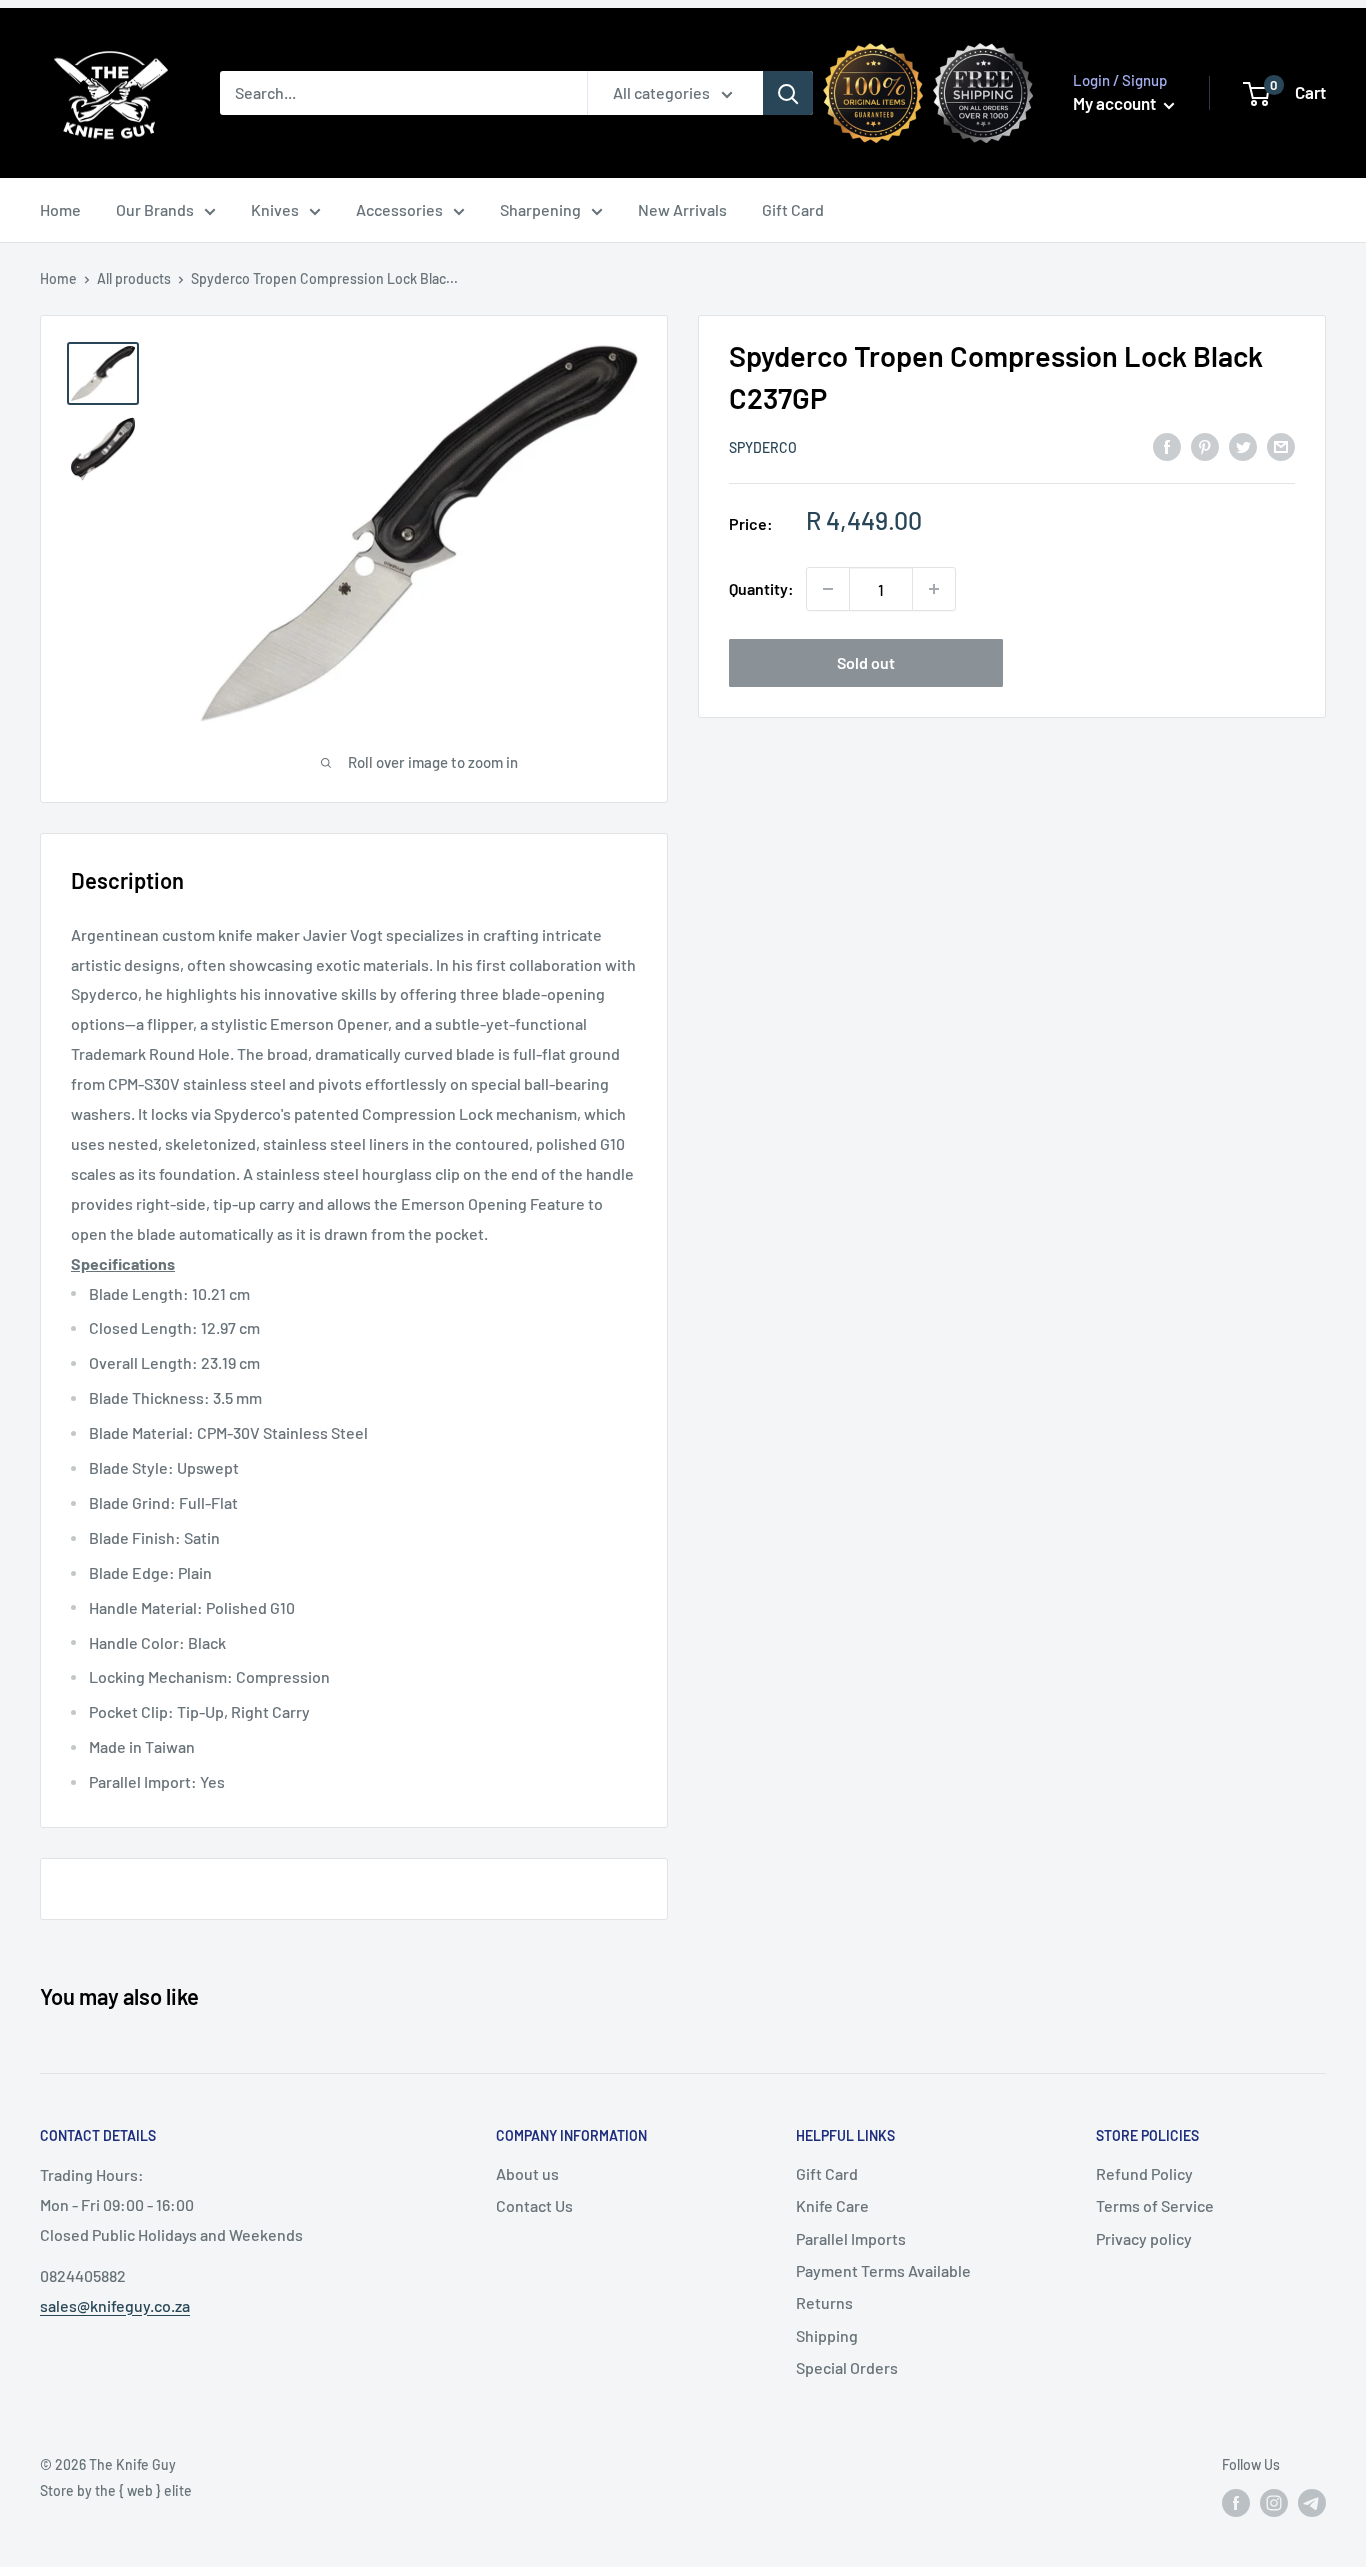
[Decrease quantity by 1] (828, 589)
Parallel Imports (851, 2238)
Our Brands (155, 209)
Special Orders (847, 2367)
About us (527, 2173)
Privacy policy (1144, 2238)
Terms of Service (1155, 2205)
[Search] (788, 93)
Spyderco (763, 447)
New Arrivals (682, 209)
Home (60, 209)
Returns (824, 2302)
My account (1116, 103)
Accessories (399, 209)
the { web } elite (143, 2490)
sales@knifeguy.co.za (115, 2305)
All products (134, 278)
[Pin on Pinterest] (1205, 445)
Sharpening (540, 209)
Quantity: (761, 588)
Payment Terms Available (883, 2270)
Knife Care (832, 2205)
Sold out (866, 662)
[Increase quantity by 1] (934, 589)
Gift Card (793, 209)
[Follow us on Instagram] (1274, 2503)
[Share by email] (1281, 445)
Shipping (827, 2335)
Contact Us (534, 2205)
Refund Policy (1144, 2173)
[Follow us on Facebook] (1236, 2503)
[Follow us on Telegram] (1312, 2503)
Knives (275, 209)
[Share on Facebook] (1167, 445)
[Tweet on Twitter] (1243, 445)
